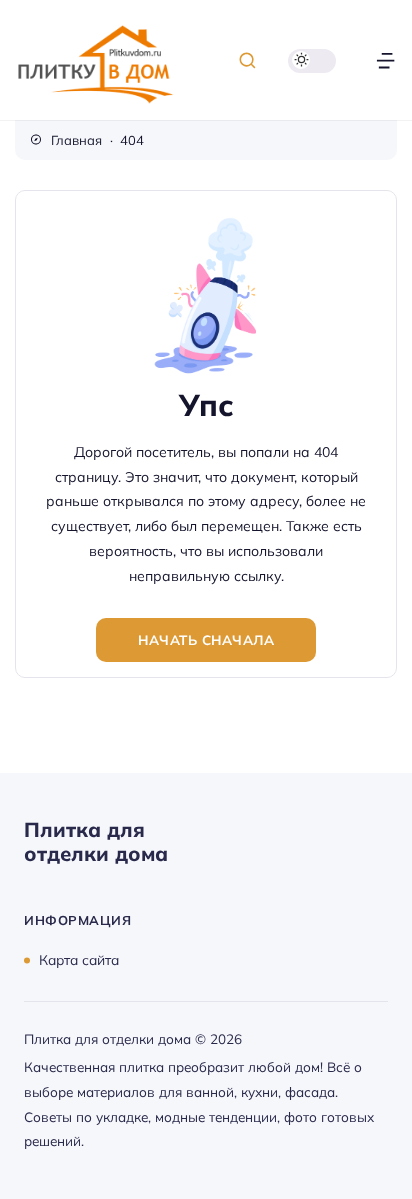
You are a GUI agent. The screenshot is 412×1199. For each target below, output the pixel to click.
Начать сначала (206, 639)
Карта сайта (79, 959)
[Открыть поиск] (247, 60)
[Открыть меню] (385, 60)
